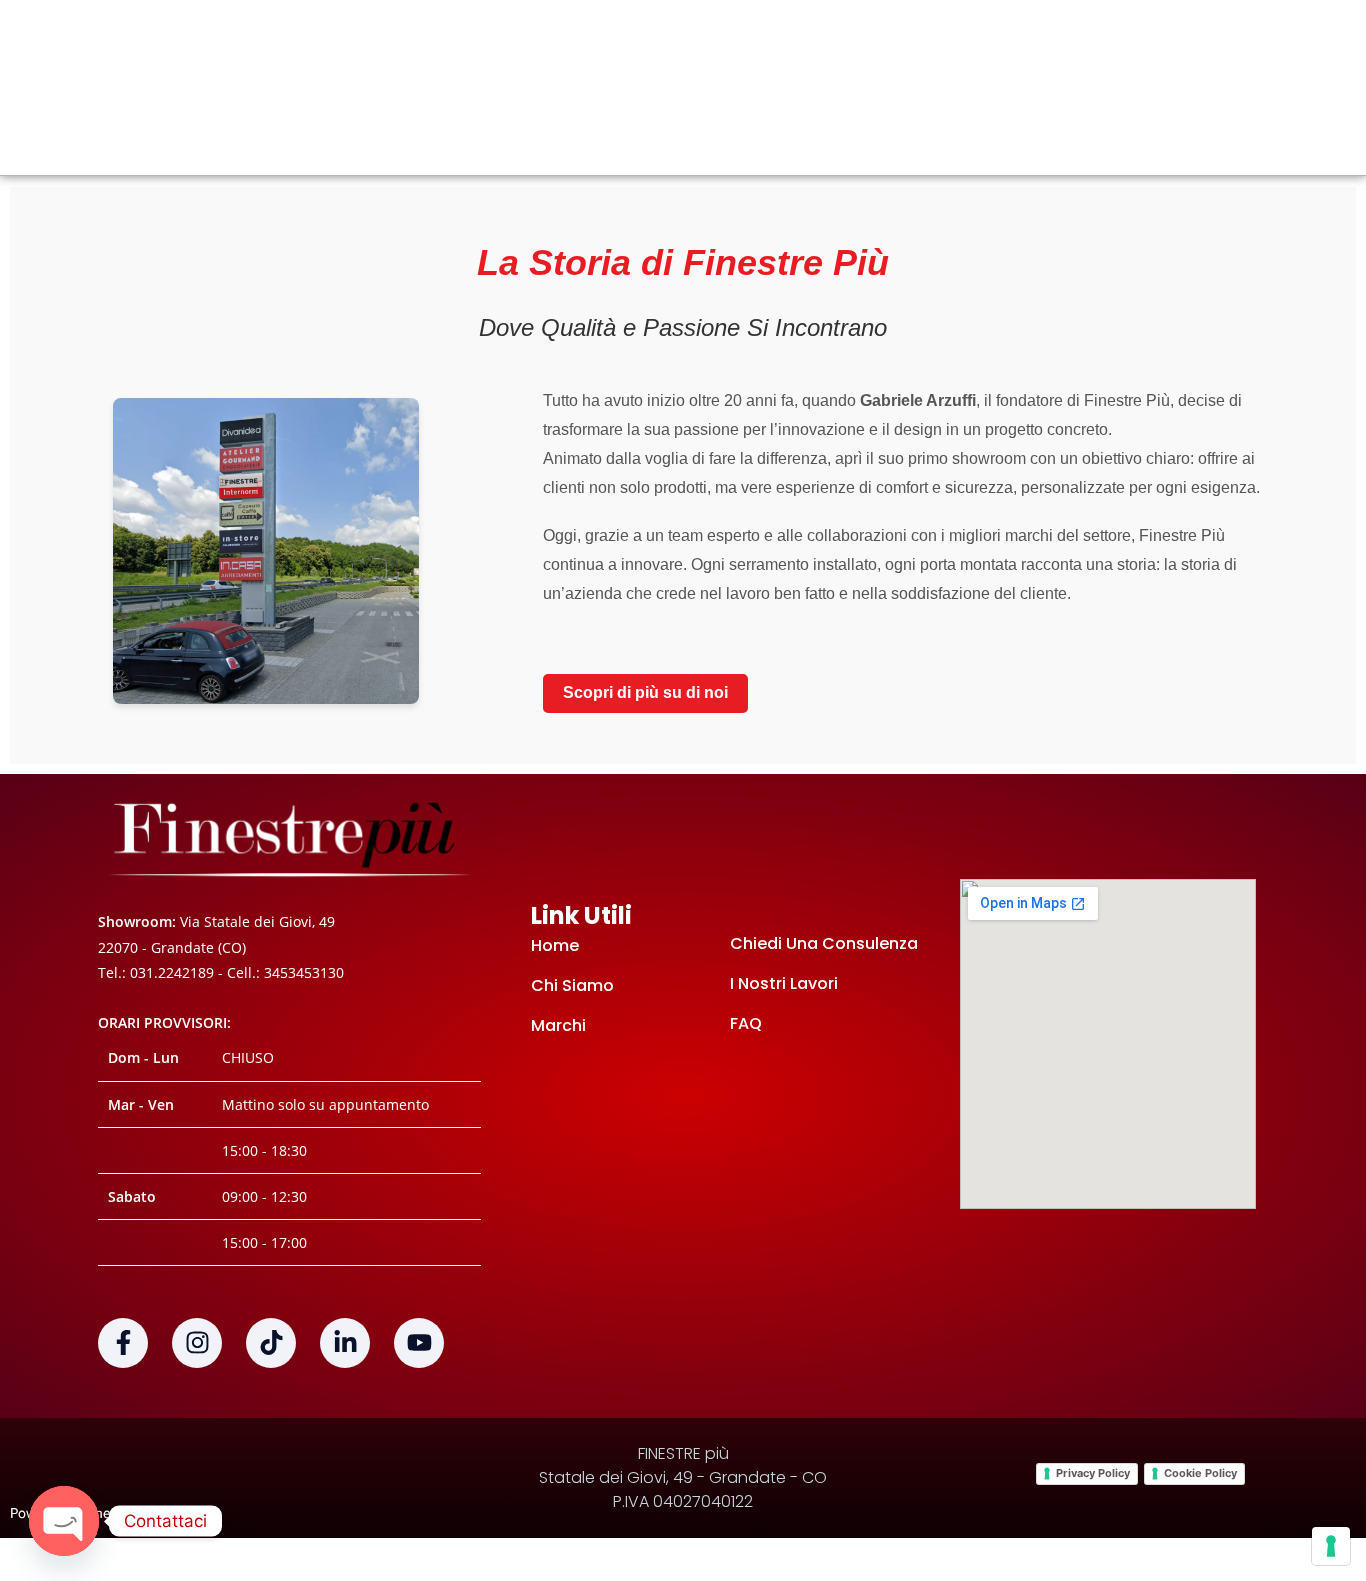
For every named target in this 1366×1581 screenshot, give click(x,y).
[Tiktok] (271, 1343)
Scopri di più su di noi (645, 692)
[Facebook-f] (123, 1343)
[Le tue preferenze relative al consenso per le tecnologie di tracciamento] (1331, 1546)
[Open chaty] (64, 1521)
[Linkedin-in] (345, 1343)
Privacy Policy (1093, 1473)
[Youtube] (419, 1343)
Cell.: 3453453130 (285, 972)
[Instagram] (197, 1343)
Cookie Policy (1200, 1473)
